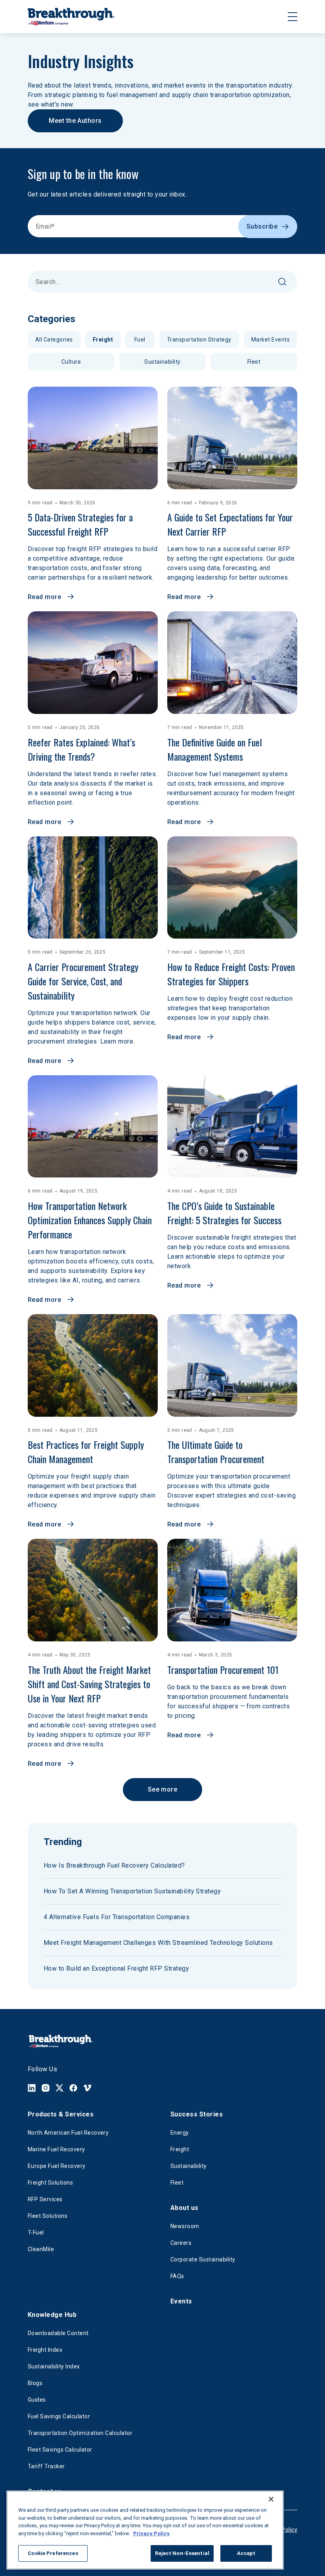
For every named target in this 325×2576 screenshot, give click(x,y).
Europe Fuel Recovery (57, 2166)
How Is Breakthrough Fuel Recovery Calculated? (114, 1865)
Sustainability (162, 362)
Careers (181, 2243)
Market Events (271, 340)
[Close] (271, 2499)
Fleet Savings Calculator (60, 2450)
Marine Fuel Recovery (56, 2149)
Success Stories (197, 2114)
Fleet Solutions (48, 2216)
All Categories (54, 340)
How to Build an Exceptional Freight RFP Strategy (116, 1968)
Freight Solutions (50, 2183)
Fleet (254, 362)
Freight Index (45, 2350)
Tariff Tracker (46, 2466)
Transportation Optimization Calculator (80, 2433)
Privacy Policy (151, 2533)
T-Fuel (36, 2233)
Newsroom (185, 2226)
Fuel (140, 340)
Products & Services (61, 2114)
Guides (37, 2400)
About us (184, 2208)
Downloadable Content (58, 2333)
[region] (145, 2530)
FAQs (177, 2276)
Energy (180, 2133)
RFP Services (45, 2199)
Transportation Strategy (199, 340)
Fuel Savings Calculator (59, 2416)
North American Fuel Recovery (68, 2133)
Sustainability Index (54, 2366)
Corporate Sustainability (203, 2259)
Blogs (35, 2383)
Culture (71, 362)
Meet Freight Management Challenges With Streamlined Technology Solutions (158, 1943)
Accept (246, 2553)
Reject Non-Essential (182, 2553)
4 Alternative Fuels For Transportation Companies (117, 1917)
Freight (103, 340)
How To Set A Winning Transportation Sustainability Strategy (132, 1891)
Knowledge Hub (52, 2315)
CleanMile (41, 2249)
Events (181, 2301)
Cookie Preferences (53, 2553)
